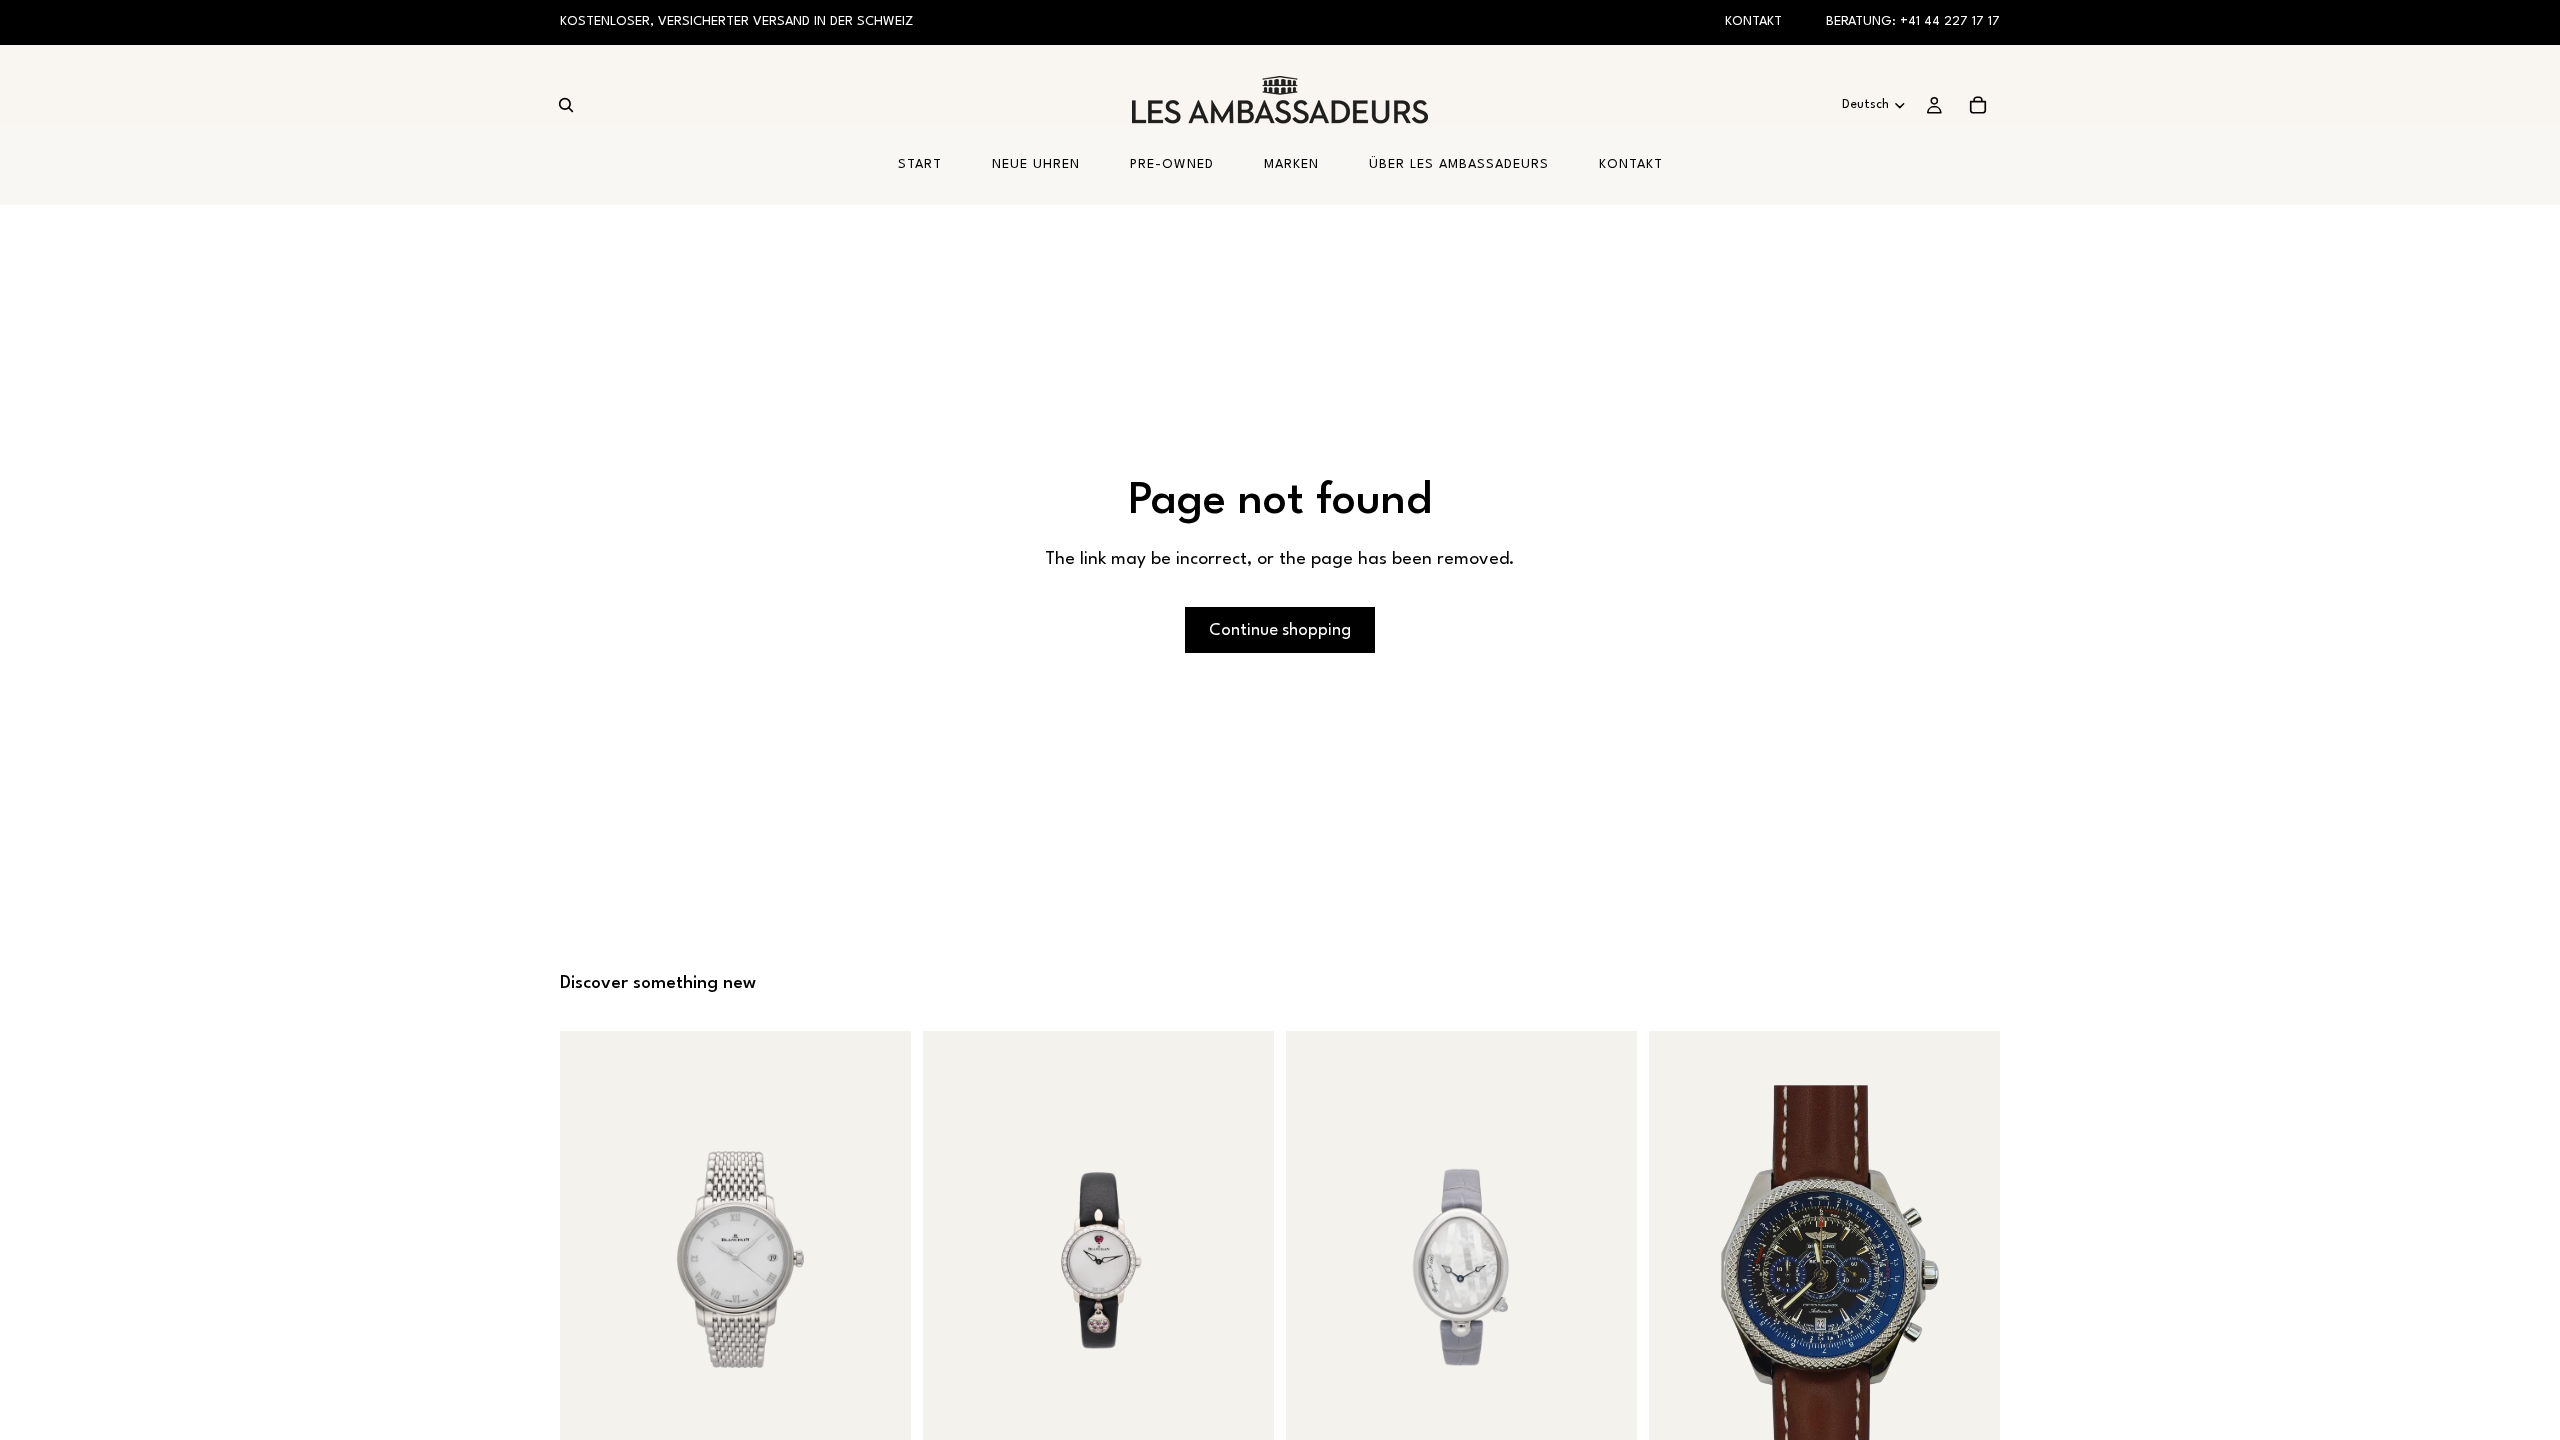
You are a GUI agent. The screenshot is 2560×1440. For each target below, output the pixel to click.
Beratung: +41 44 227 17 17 (1913, 21)
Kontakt (1753, 21)
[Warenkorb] (1978, 105)
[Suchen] (566, 105)
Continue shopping (1280, 630)
